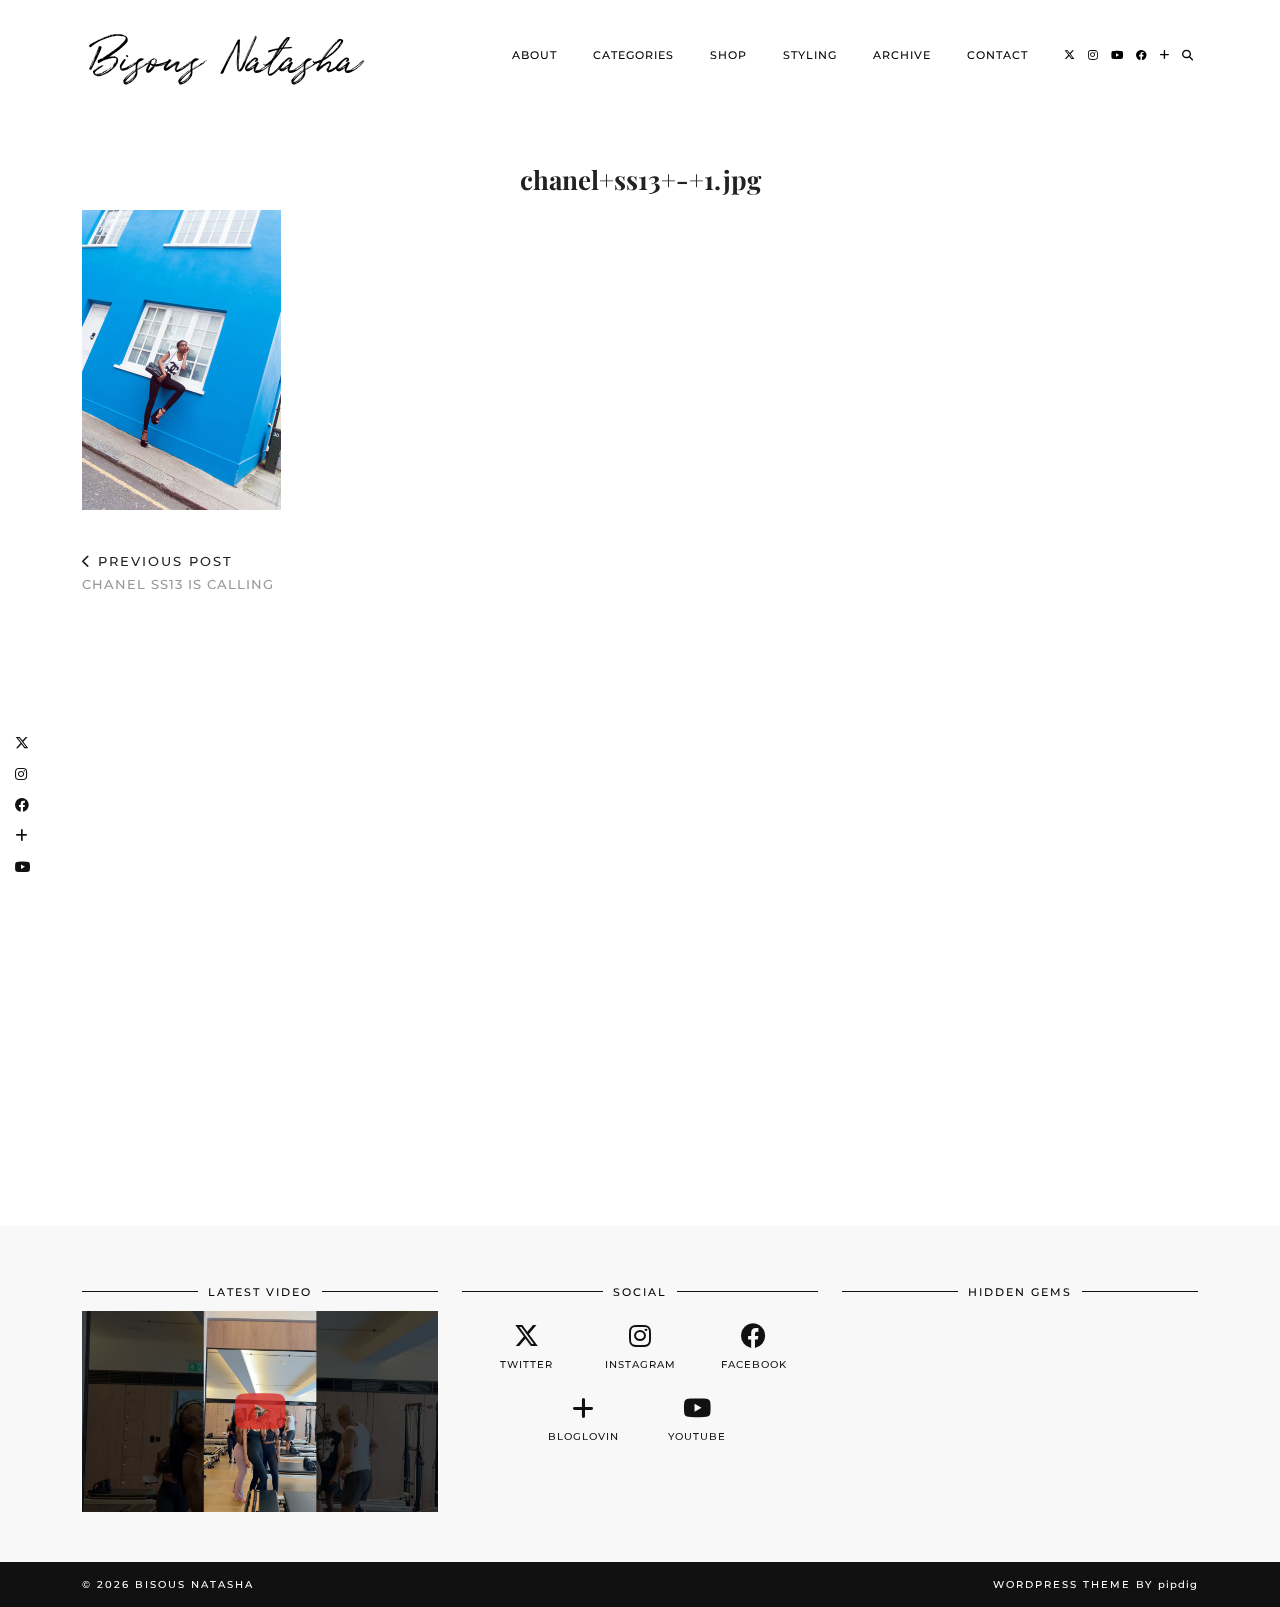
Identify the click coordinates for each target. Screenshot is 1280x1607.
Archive (902, 55)
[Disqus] (640, 900)
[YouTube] (1117, 55)
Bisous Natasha (227, 55)
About (534, 55)
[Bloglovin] (1165, 55)
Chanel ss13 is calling (178, 572)
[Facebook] (1142, 55)
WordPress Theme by (1095, 1584)
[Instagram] (1093, 55)
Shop (728, 55)
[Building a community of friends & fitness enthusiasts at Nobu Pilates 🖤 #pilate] (260, 1411)
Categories (633, 55)
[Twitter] (1070, 55)
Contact (997, 55)
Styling (810, 55)
